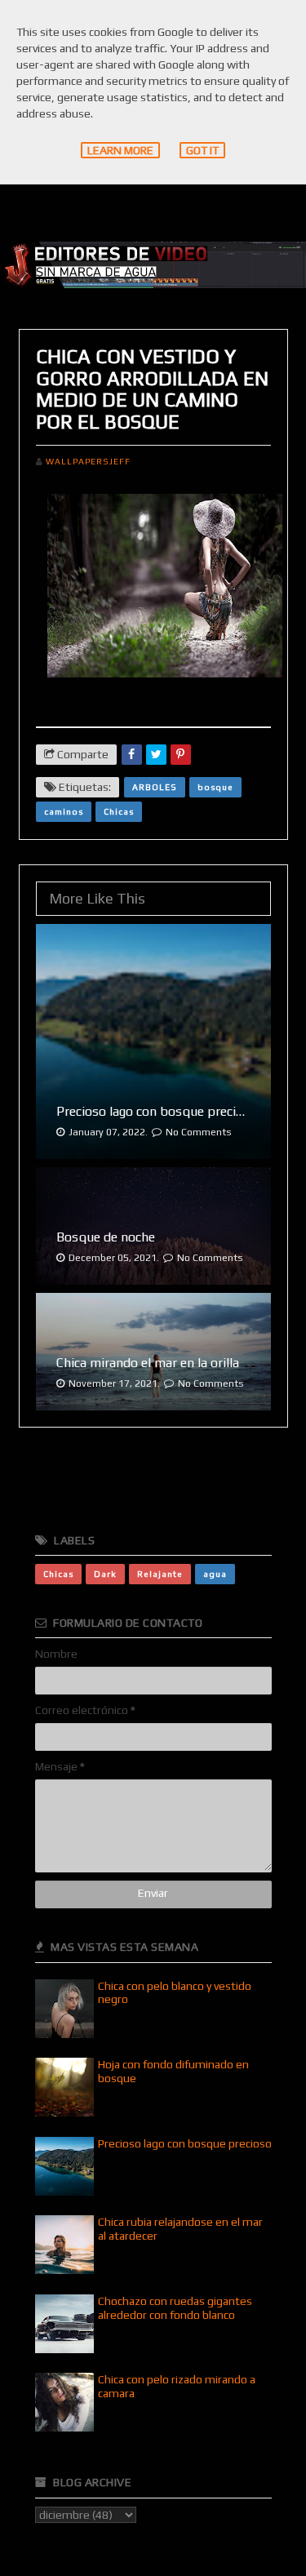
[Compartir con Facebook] (132, 755)
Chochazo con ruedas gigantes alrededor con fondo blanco (175, 2308)
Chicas (119, 811)
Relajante (160, 1574)
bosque (215, 787)
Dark (105, 1574)
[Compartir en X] (156, 755)
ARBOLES (155, 787)
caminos (64, 811)
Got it (202, 150)
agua (215, 1574)
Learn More (120, 150)
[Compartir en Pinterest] (181, 755)
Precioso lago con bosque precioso (185, 2143)
